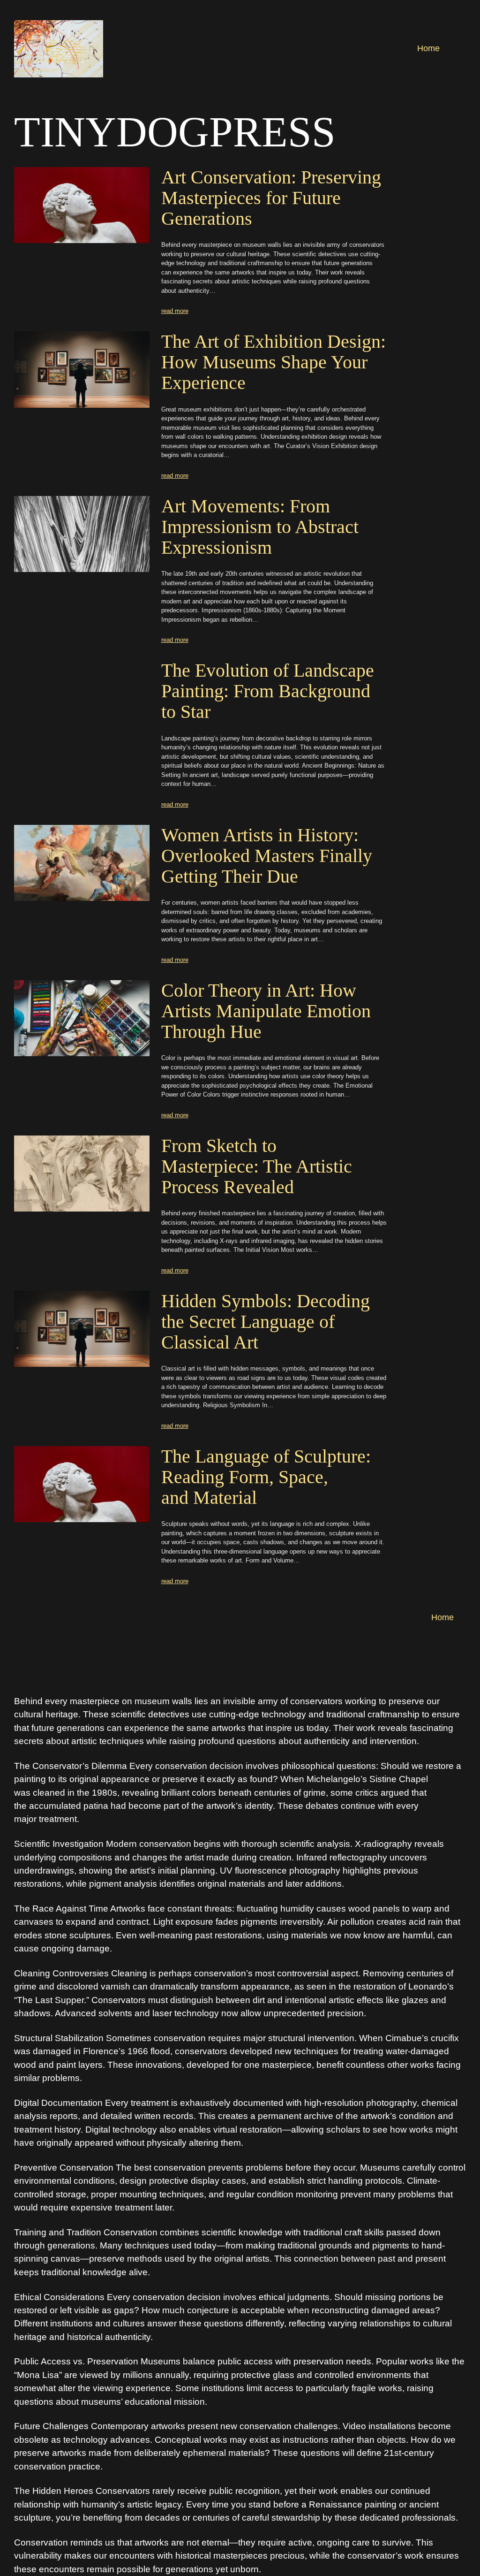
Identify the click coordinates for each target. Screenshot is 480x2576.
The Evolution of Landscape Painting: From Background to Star (268, 691)
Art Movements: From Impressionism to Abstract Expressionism (260, 527)
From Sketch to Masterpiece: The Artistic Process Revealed (257, 1166)
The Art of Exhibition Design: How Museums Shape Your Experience (274, 362)
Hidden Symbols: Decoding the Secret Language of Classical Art (266, 1322)
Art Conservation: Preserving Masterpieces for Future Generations (271, 198)
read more (175, 311)
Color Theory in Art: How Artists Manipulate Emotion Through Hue (266, 1011)
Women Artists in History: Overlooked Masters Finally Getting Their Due (267, 856)
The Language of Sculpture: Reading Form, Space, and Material (266, 1477)
